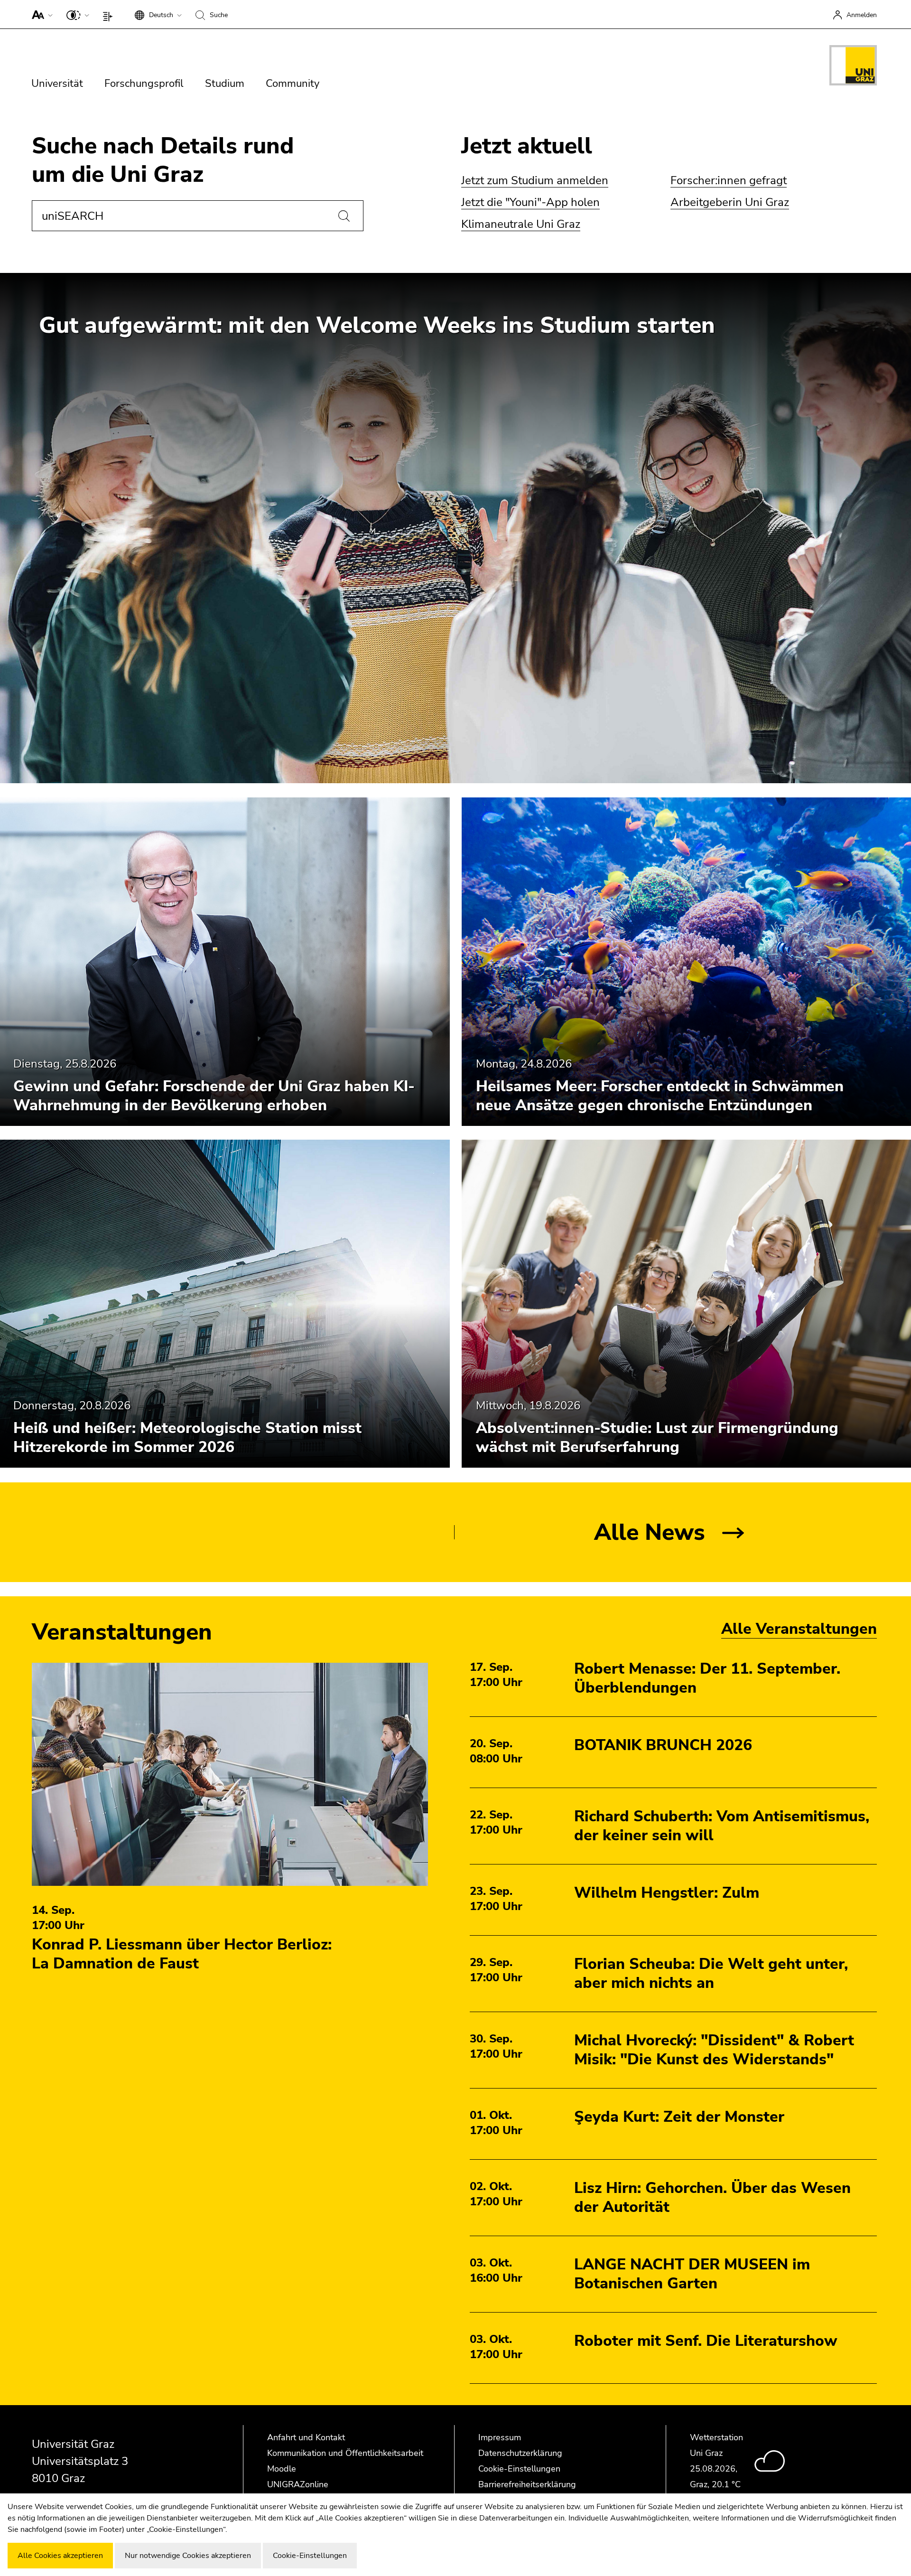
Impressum (500, 2437)
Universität (57, 84)
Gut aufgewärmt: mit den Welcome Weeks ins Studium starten (377, 325)
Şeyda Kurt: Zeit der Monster (679, 2117)
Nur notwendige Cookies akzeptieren (188, 2556)
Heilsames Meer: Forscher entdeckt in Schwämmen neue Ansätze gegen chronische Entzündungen (660, 1095)
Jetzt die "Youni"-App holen (530, 202)
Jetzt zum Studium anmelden (535, 180)
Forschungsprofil (144, 84)
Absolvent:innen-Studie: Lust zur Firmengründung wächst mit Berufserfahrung (657, 1438)
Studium (225, 84)
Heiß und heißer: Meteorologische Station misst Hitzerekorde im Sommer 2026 (187, 1438)
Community (293, 84)
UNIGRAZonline (298, 2484)
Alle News (650, 1532)
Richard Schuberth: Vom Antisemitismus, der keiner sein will (722, 1826)
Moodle (282, 2469)
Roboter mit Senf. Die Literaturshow (706, 2341)
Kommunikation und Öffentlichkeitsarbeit (345, 2453)
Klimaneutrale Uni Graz (521, 224)
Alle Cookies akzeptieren (60, 2556)
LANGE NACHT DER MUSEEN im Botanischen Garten (692, 2274)
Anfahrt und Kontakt (306, 2437)
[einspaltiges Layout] (110, 14)
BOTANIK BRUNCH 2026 (663, 1745)
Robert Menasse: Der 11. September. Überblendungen (707, 1678)
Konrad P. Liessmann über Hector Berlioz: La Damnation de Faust (182, 1954)
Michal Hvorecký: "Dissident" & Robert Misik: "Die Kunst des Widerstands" (714, 2050)
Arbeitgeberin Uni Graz (730, 202)
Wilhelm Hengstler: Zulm (667, 1893)
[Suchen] (344, 216)
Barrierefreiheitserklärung (527, 2484)
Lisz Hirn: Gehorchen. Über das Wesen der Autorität (712, 2197)
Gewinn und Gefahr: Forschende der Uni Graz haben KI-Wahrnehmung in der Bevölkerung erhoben (214, 1095)
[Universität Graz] (853, 67)
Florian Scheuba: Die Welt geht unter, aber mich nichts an (711, 1973)
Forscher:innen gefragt (729, 180)
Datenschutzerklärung (520, 2453)
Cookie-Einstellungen (519, 2469)
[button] (40, 14)
